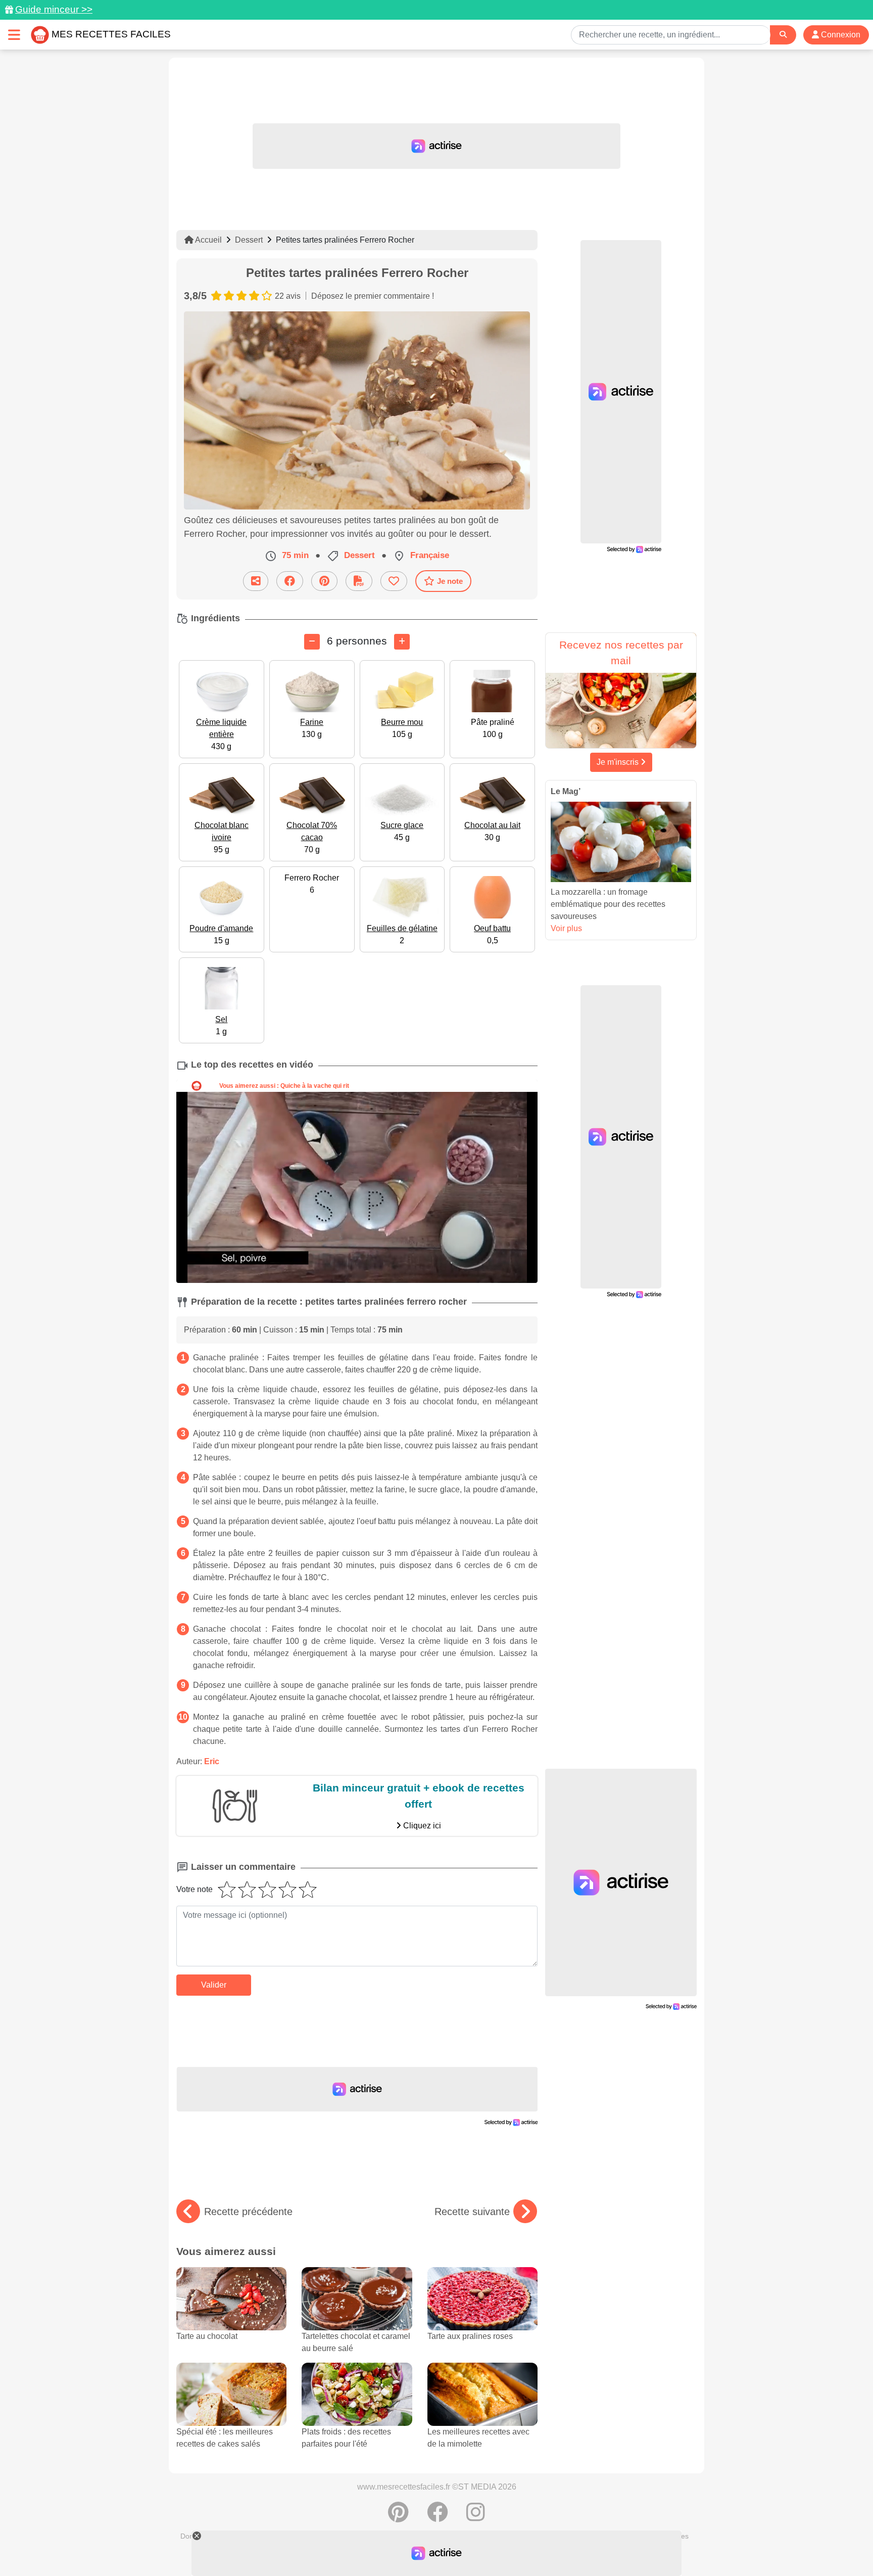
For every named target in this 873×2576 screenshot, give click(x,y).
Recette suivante (472, 2212)
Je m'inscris (619, 762)
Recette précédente (248, 2212)
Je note (450, 581)
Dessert (249, 240)
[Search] (783, 35)
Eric (212, 1761)
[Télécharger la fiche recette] (359, 581)
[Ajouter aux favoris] (394, 581)
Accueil (208, 240)
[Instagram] (476, 2517)
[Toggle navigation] (14, 35)
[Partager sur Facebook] (290, 581)
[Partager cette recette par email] (256, 581)
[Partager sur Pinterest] (324, 581)
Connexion (840, 35)
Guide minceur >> (54, 9)
